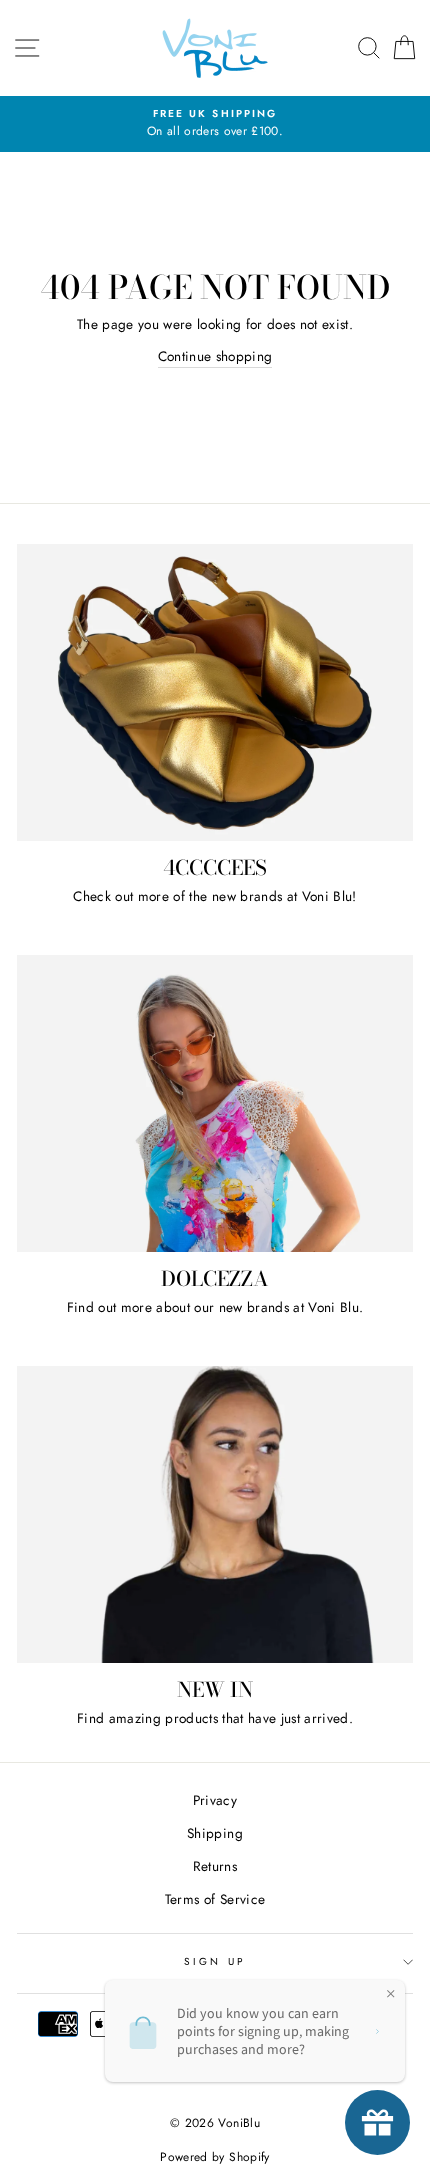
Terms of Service (215, 1899)
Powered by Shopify (214, 2157)
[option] (215, 124)
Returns (215, 1866)
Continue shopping (215, 356)
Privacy (215, 1800)
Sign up (214, 1961)
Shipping (215, 1833)
